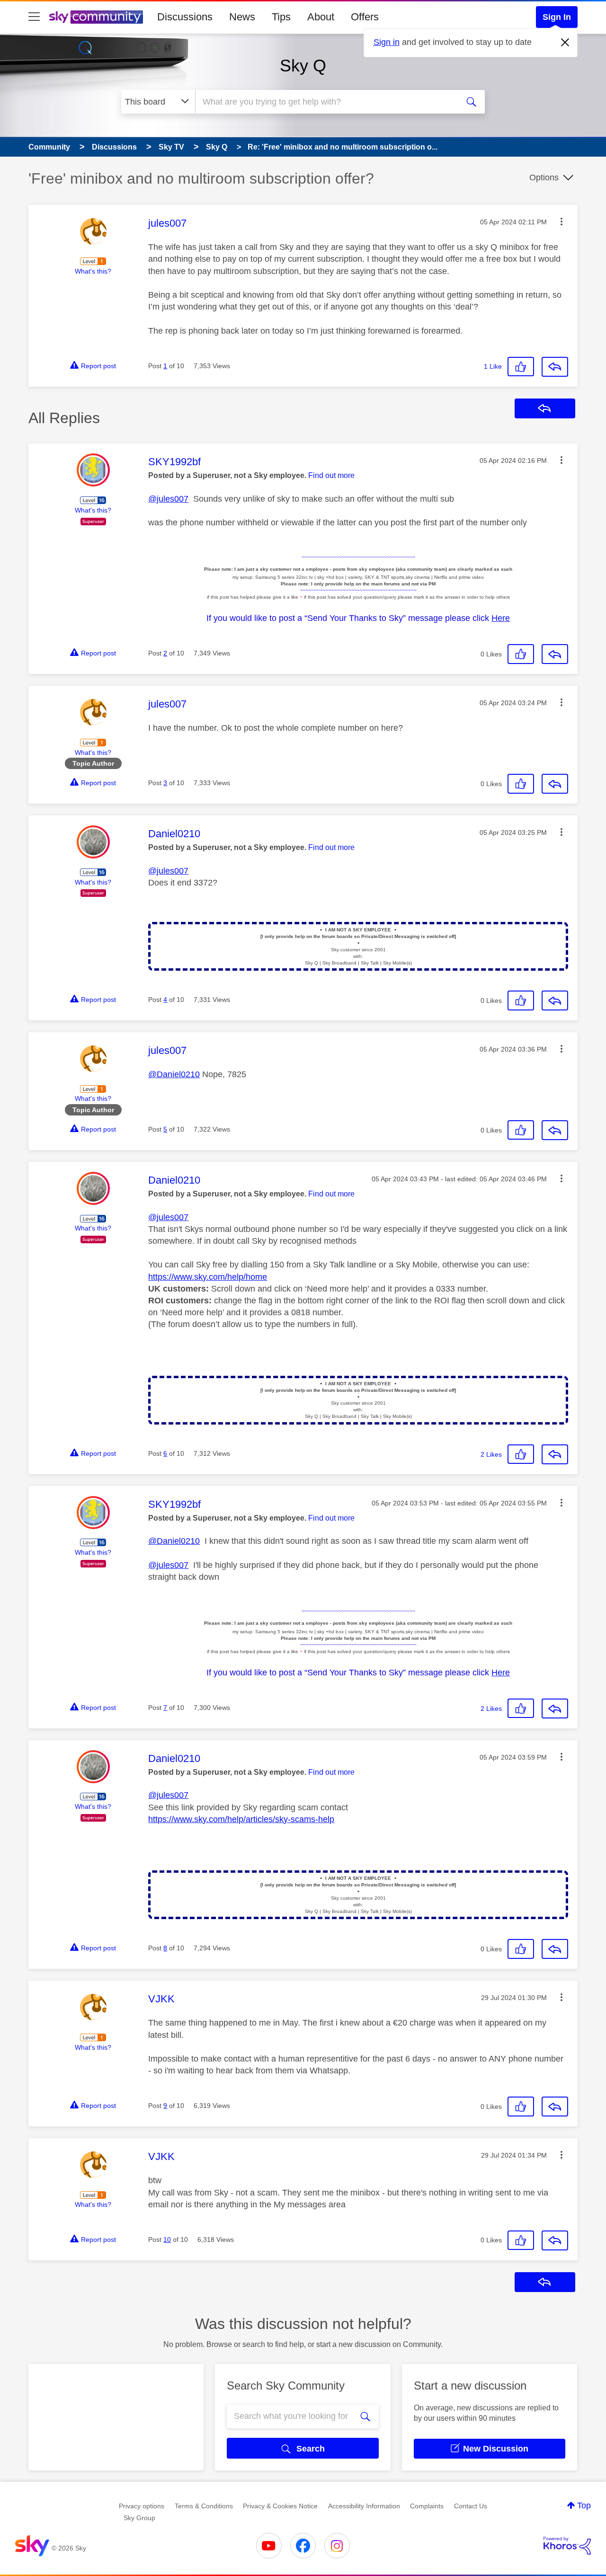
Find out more (331, 475)
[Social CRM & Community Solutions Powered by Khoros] (567, 2546)
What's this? (93, 271)
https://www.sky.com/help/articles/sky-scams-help (241, 1819)
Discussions (185, 17)
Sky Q (303, 66)
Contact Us (471, 2506)
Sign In (557, 17)
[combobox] (326, 102)
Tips (281, 17)
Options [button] (544, 177)
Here (501, 618)
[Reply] (555, 367)
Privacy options (142, 2506)
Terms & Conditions (204, 2506)
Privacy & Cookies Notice (280, 2506)
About (321, 17)
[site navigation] (34, 17)
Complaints (427, 2506)
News (242, 17)
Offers (365, 17)
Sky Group (139, 2518)
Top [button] (584, 2505)
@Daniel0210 (174, 1074)
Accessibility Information (364, 2506)
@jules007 (168, 499)
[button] (561, 221)
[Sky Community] (96, 17)
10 (167, 2240)
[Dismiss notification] (565, 43)
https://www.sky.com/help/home (208, 1277)
